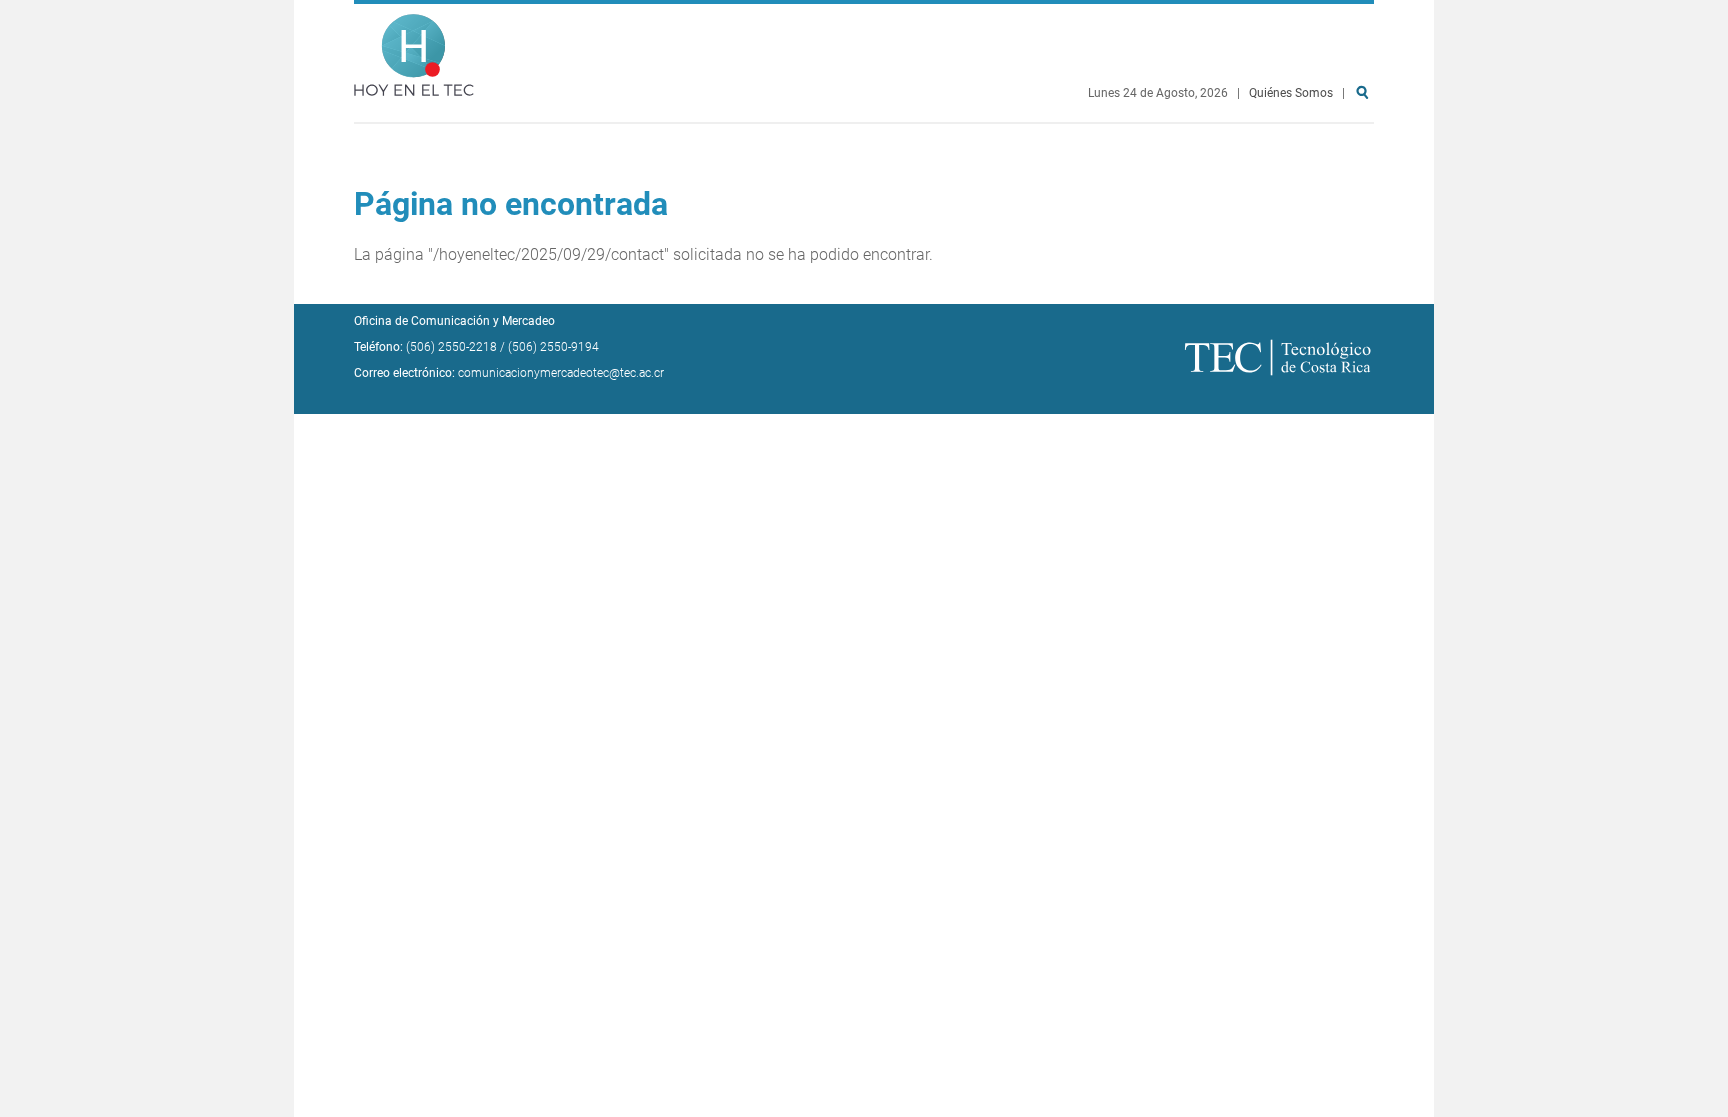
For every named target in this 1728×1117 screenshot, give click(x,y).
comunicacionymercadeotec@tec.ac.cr (561, 373)
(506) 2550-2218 (451, 347)
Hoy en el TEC (414, 50)
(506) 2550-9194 (553, 347)
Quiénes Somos (1291, 93)
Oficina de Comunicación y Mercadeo (454, 321)
